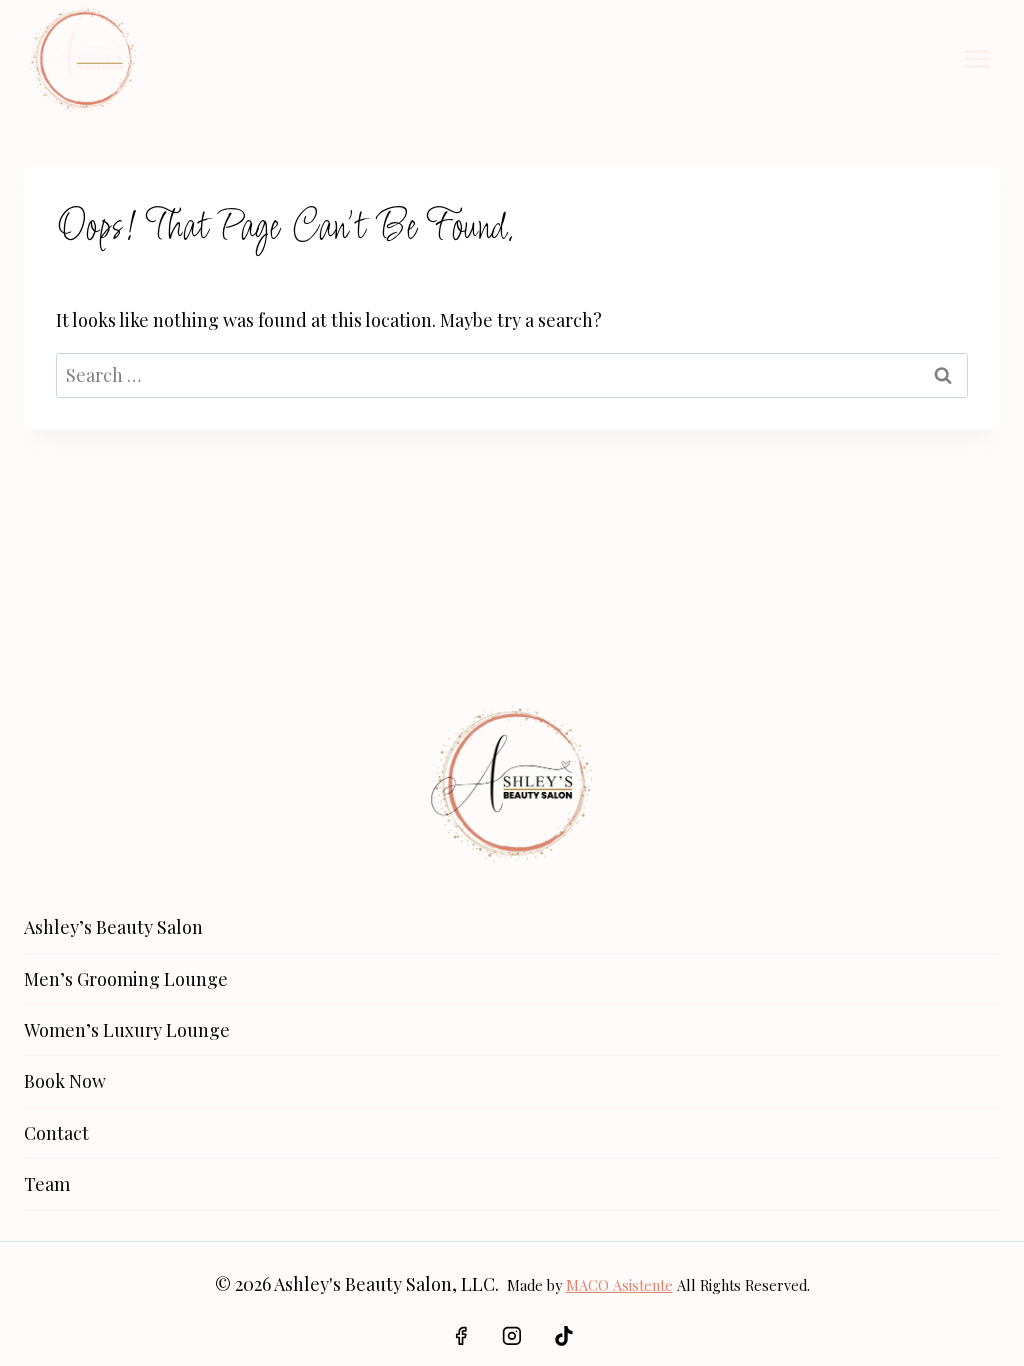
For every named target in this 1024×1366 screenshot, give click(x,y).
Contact (56, 1133)
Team (47, 1184)
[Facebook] (461, 1336)
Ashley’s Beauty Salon (113, 927)
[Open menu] (976, 58)
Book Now (65, 1081)
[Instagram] (512, 1336)
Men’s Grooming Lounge (126, 979)
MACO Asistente (619, 1285)
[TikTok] (564, 1336)
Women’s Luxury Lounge (127, 1030)
